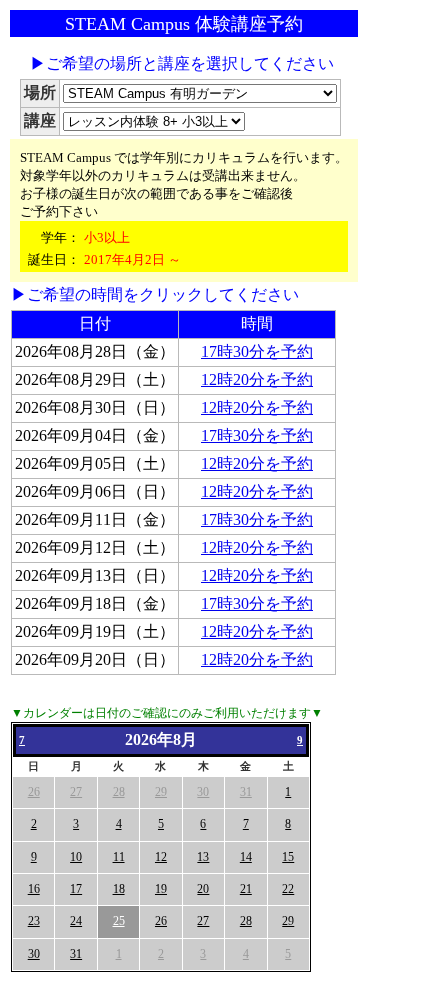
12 (161, 857)
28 (119, 792)
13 (203, 857)
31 (246, 792)
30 (203, 792)
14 (246, 857)
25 (119, 921)
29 (161, 792)
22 (288, 889)
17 (76, 889)
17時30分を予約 (257, 351)
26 (34, 792)
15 (288, 857)
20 (203, 889)
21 (246, 889)
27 (76, 792)
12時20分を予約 (257, 379)
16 (34, 889)
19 (161, 889)
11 (119, 857)
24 (76, 921)
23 (34, 921)
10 (76, 857)
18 (119, 889)
